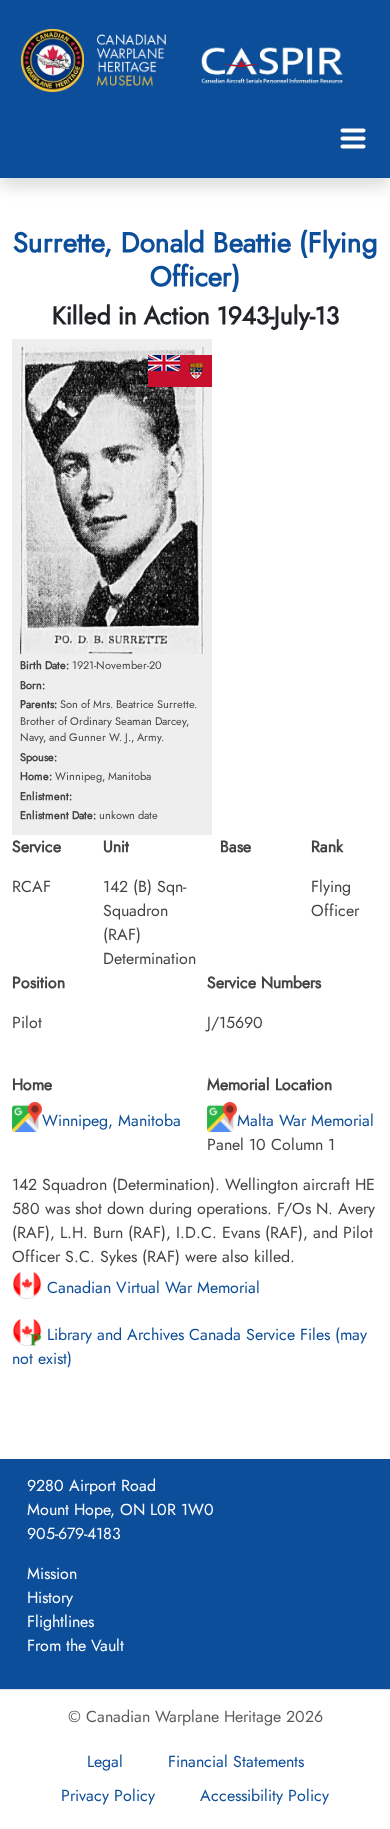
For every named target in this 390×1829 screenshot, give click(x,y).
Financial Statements (236, 1761)
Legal (105, 1761)
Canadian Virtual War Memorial (151, 1287)
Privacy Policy (108, 1795)
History (50, 1597)
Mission (52, 1573)
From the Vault (75, 1645)
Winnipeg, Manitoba (111, 1120)
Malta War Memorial (305, 1120)
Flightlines (60, 1621)
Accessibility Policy (264, 1795)
